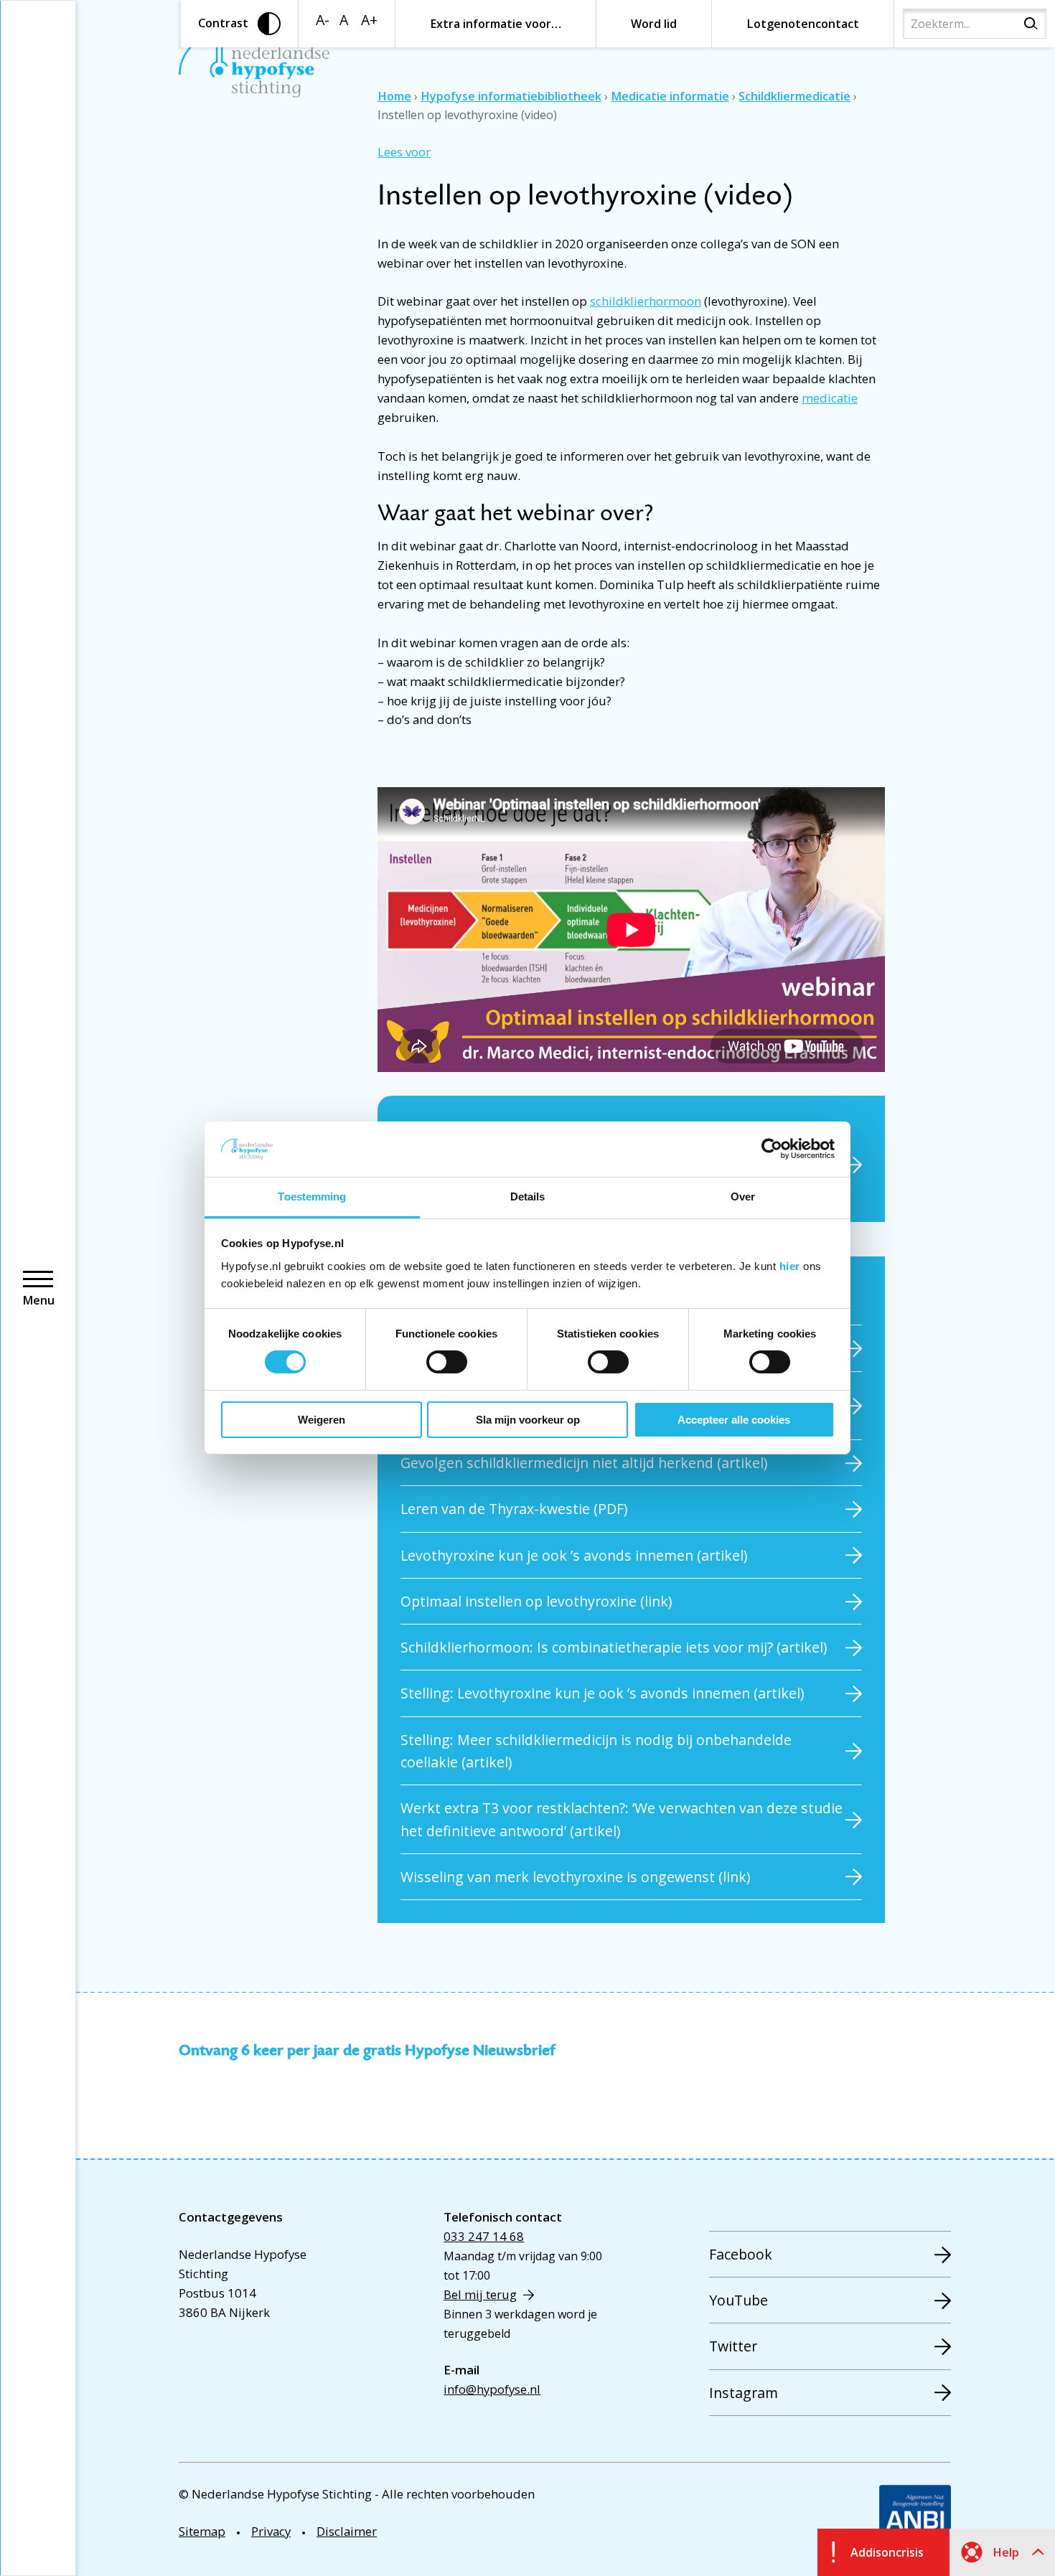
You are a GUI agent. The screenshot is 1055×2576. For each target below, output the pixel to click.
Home (394, 96)
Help (1006, 2552)
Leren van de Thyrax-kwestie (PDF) (514, 1509)
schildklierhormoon (646, 301)
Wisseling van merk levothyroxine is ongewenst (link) (575, 1877)
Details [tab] (528, 1197)
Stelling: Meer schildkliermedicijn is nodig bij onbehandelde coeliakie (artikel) (596, 1751)
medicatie (830, 398)
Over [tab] (743, 1197)
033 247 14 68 (484, 2236)
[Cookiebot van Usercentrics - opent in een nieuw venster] (772, 1149)
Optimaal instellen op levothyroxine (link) (536, 1601)
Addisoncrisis (887, 2552)
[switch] (447, 1362)
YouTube (738, 2300)
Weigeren (322, 1420)
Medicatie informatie (670, 96)
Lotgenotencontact (803, 24)
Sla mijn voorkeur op (528, 1420)
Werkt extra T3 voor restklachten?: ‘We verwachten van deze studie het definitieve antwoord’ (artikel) (622, 1819)
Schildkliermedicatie (794, 96)
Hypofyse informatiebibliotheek (511, 96)
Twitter (733, 2346)
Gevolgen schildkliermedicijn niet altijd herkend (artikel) (584, 1463)
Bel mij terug (480, 2294)
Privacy (271, 2531)
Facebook (741, 2254)
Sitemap (202, 2531)
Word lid (654, 24)
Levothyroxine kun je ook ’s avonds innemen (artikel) (574, 1555)
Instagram (744, 2393)
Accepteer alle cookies (734, 1420)
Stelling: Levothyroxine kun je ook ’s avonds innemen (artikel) (602, 1693)
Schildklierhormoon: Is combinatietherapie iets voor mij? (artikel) (614, 1647)
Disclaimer (347, 2531)
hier (790, 1266)
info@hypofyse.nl (492, 2389)
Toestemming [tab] (312, 1197)
